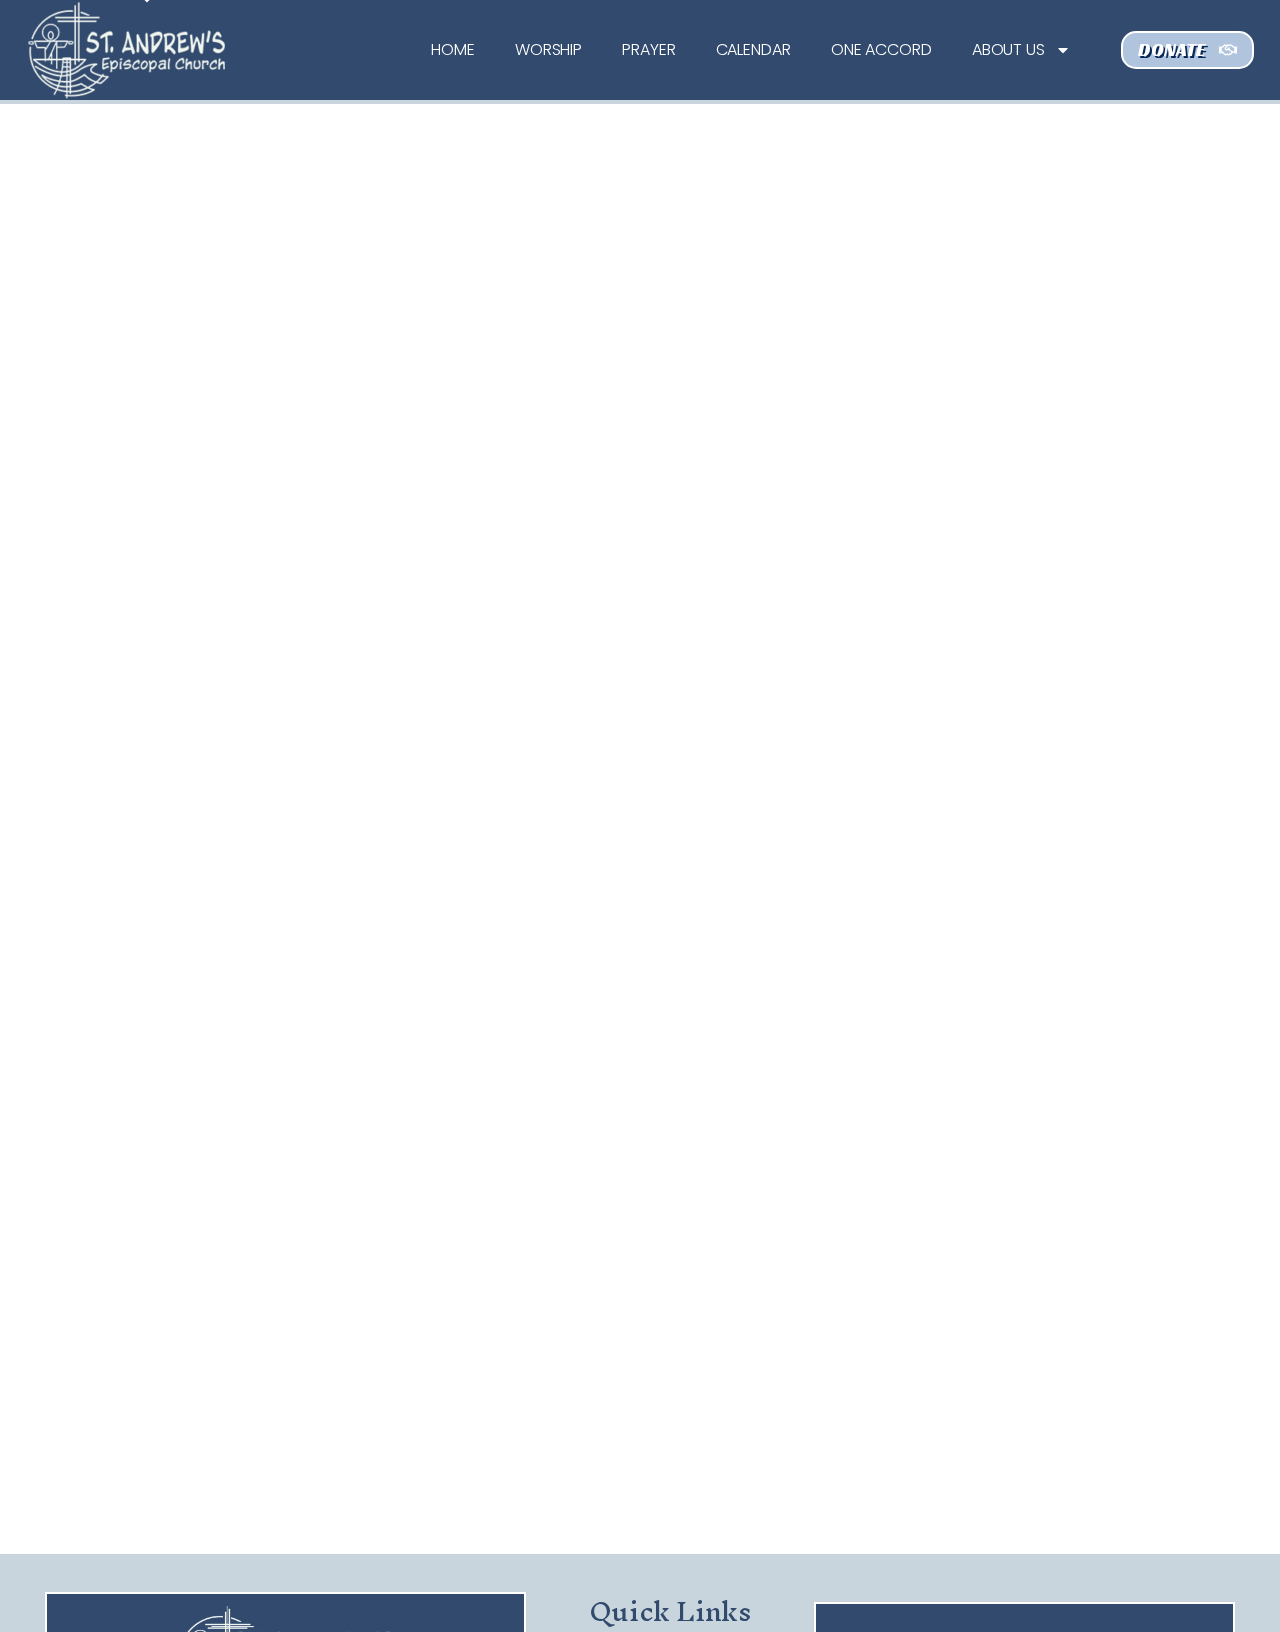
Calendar (753, 49)
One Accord (881, 49)
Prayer (648, 49)
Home (453, 49)
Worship (548, 49)
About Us (1008, 49)
